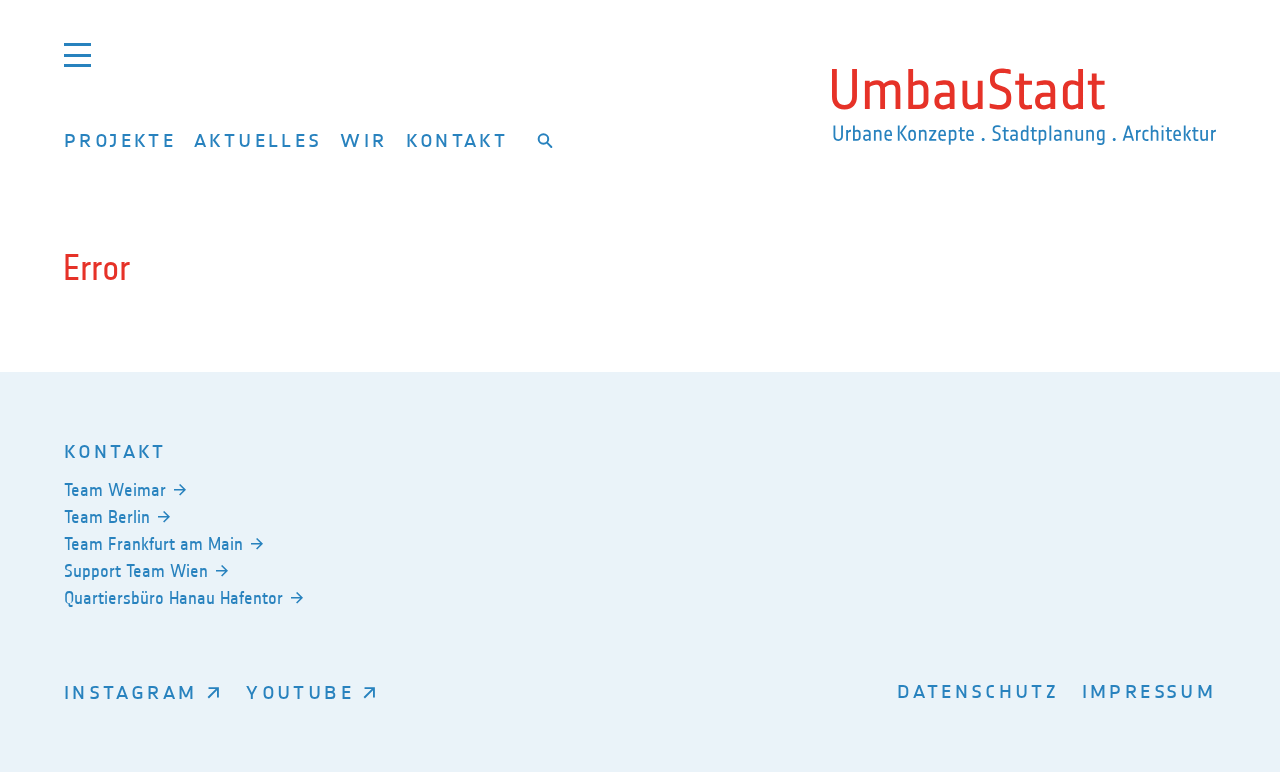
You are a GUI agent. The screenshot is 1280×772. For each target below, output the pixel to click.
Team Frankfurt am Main (153, 544)
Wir (363, 139)
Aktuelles (258, 139)
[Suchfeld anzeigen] (545, 140)
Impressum (1149, 690)
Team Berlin (107, 517)
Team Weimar (115, 490)
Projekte (120, 139)
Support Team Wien (136, 571)
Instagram (130, 691)
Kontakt (457, 139)
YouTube (300, 691)
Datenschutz (978, 690)
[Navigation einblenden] (77, 54)
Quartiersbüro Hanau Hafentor (173, 598)
